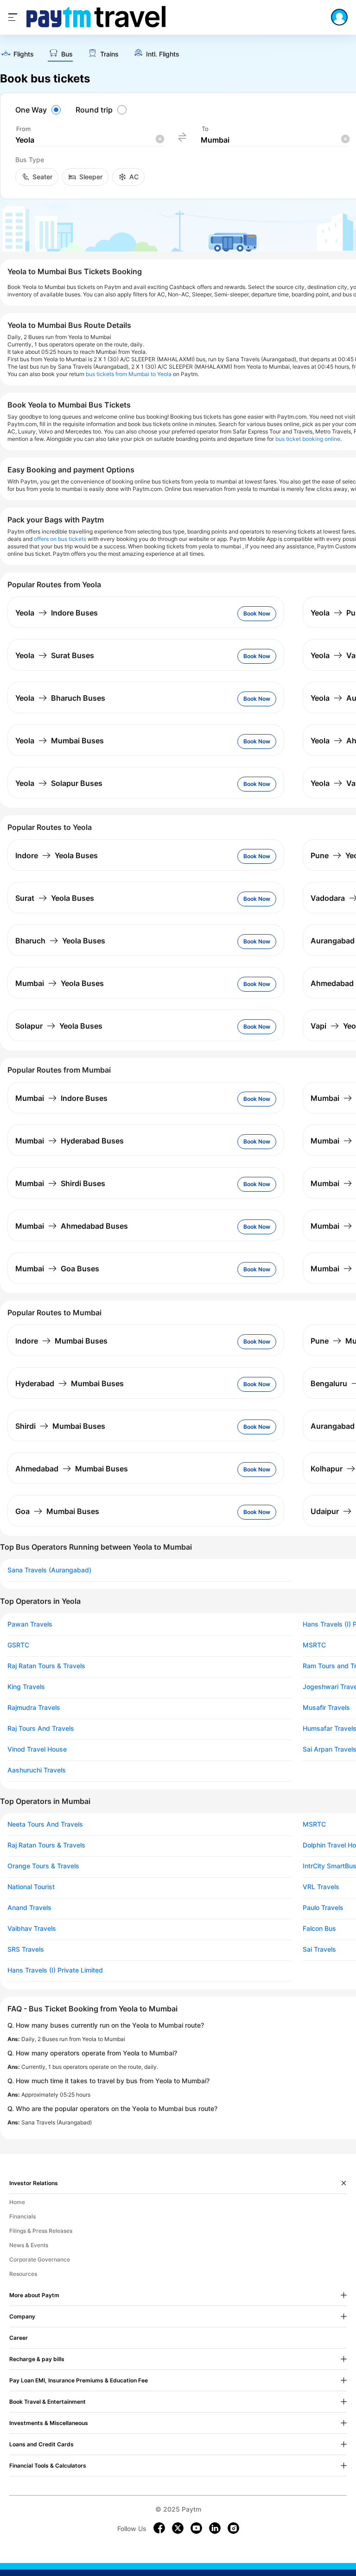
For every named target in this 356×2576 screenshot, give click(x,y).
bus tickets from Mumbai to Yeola (129, 374)
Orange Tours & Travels (43, 1866)
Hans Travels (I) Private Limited (55, 1970)
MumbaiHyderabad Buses (70, 1141)
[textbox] (89, 140)
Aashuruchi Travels (37, 1770)
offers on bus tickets (60, 539)
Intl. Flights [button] (163, 54)
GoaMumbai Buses (57, 1511)
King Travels (26, 1687)
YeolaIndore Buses (57, 613)
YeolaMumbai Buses (60, 741)
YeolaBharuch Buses (60, 698)
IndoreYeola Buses (57, 855)
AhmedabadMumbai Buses (72, 1469)
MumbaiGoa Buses (57, 1269)
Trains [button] (109, 54)
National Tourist (31, 1887)
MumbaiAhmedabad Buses (72, 1226)
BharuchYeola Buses (60, 941)
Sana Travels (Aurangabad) (49, 1570)
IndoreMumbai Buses (61, 1341)
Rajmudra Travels (34, 1708)
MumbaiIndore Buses (61, 1098)
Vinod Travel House (37, 1749)
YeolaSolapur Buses (59, 783)
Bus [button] (67, 54)
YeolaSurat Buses (55, 655)
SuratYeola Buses (55, 898)
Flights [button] (24, 54)
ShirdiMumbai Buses (60, 1426)
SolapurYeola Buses (59, 1026)
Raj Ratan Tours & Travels (46, 1666)
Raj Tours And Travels (41, 1728)
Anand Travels (29, 1908)
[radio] (39, 110)
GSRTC (18, 1645)
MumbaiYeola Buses (60, 983)
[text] (17, 54)
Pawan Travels (30, 1624)
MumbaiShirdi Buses (60, 1183)
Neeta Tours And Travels (45, 1824)
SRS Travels (26, 1949)
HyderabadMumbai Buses (70, 1383)
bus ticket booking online (308, 439)
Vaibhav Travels (32, 1929)
